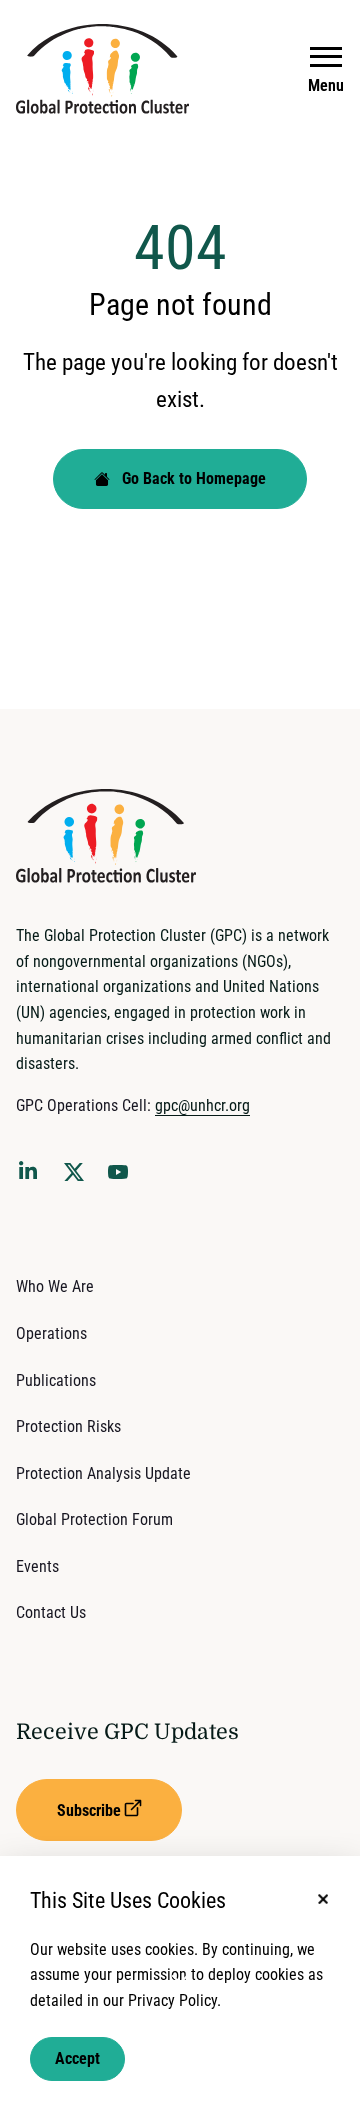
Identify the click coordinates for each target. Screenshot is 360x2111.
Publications (56, 1380)
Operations (51, 1333)
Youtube (124, 1178)
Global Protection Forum (94, 1519)
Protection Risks (68, 1426)
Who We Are (55, 1286)
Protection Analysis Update (103, 1473)
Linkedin (32, 1174)
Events (37, 1566)
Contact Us (51, 1612)
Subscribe (89, 1810)
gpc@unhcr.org (202, 1105)
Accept (77, 2058)
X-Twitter (78, 1178)
